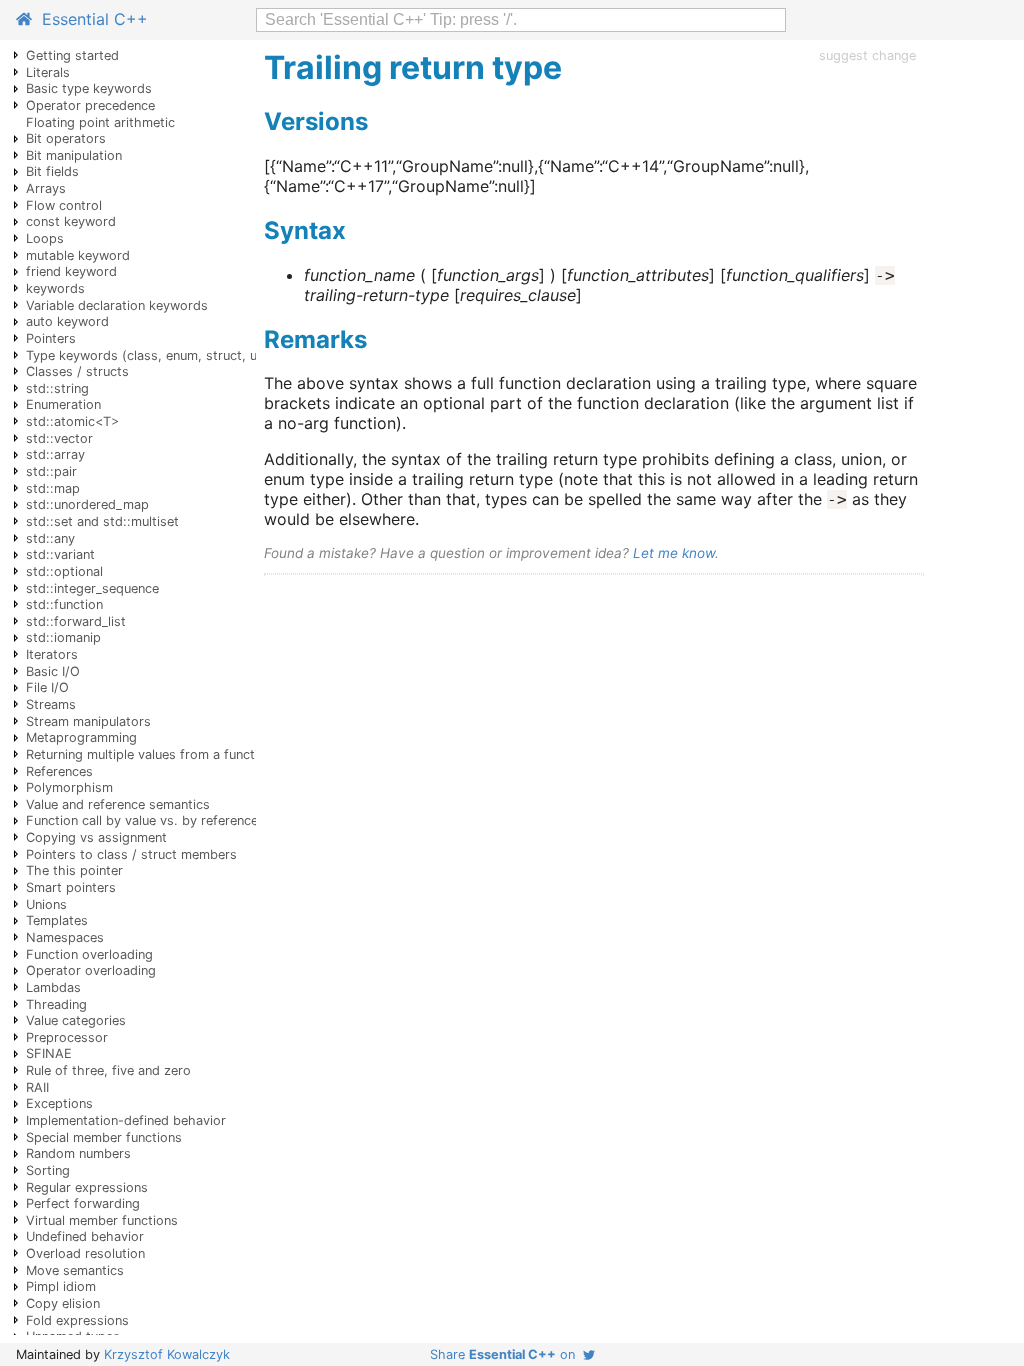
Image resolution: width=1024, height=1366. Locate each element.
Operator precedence (90, 105)
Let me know (674, 553)
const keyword (71, 221)
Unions (46, 904)
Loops (45, 238)
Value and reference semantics (118, 804)
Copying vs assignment (96, 837)
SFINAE (49, 1053)
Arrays (46, 188)
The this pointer (74, 870)
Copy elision (63, 1303)
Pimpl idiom (61, 1286)
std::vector (59, 438)
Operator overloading (91, 970)
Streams (51, 704)
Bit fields (52, 171)
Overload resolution (85, 1253)
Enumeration (63, 404)
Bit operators (66, 138)
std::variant (60, 554)
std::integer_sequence (92, 588)
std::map (53, 488)
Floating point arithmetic (100, 122)
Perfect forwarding (83, 1203)
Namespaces (65, 937)
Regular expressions (87, 1187)
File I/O (47, 687)
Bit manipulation (74, 155)
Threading (56, 1004)
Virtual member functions (102, 1220)
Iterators (52, 654)
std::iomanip (63, 637)
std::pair (51, 471)
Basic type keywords (89, 88)
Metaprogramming (81, 737)
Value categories (76, 1020)
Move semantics (75, 1270)
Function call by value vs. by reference (142, 820)
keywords (55, 288)
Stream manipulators (88, 721)
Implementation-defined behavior (126, 1120)
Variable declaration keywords (117, 305)
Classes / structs (77, 371)
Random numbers (78, 1153)
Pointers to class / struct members (131, 854)
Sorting (48, 1170)
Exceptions (59, 1103)
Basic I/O (53, 671)
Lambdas (53, 987)
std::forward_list (76, 621)
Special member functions (104, 1137)
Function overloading (89, 954)
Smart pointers (71, 887)
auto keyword (67, 321)
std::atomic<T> (72, 421)
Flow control (64, 205)
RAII (37, 1087)
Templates (57, 920)
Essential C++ (90, 19)
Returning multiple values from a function (149, 754)
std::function (64, 604)
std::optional (64, 571)
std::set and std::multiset (102, 521)
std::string (57, 388)
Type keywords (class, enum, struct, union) (156, 355)
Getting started (72, 55)
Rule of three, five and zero (108, 1070)
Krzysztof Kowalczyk (167, 1354)
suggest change (867, 55)
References (59, 771)
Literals (48, 72)
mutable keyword (78, 255)
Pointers (51, 338)
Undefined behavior (85, 1236)
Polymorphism (69, 787)
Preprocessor (67, 1037)
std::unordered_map (87, 504)
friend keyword (71, 271)
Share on (506, 1354)
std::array (55, 454)
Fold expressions (77, 1320)
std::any (50, 538)
